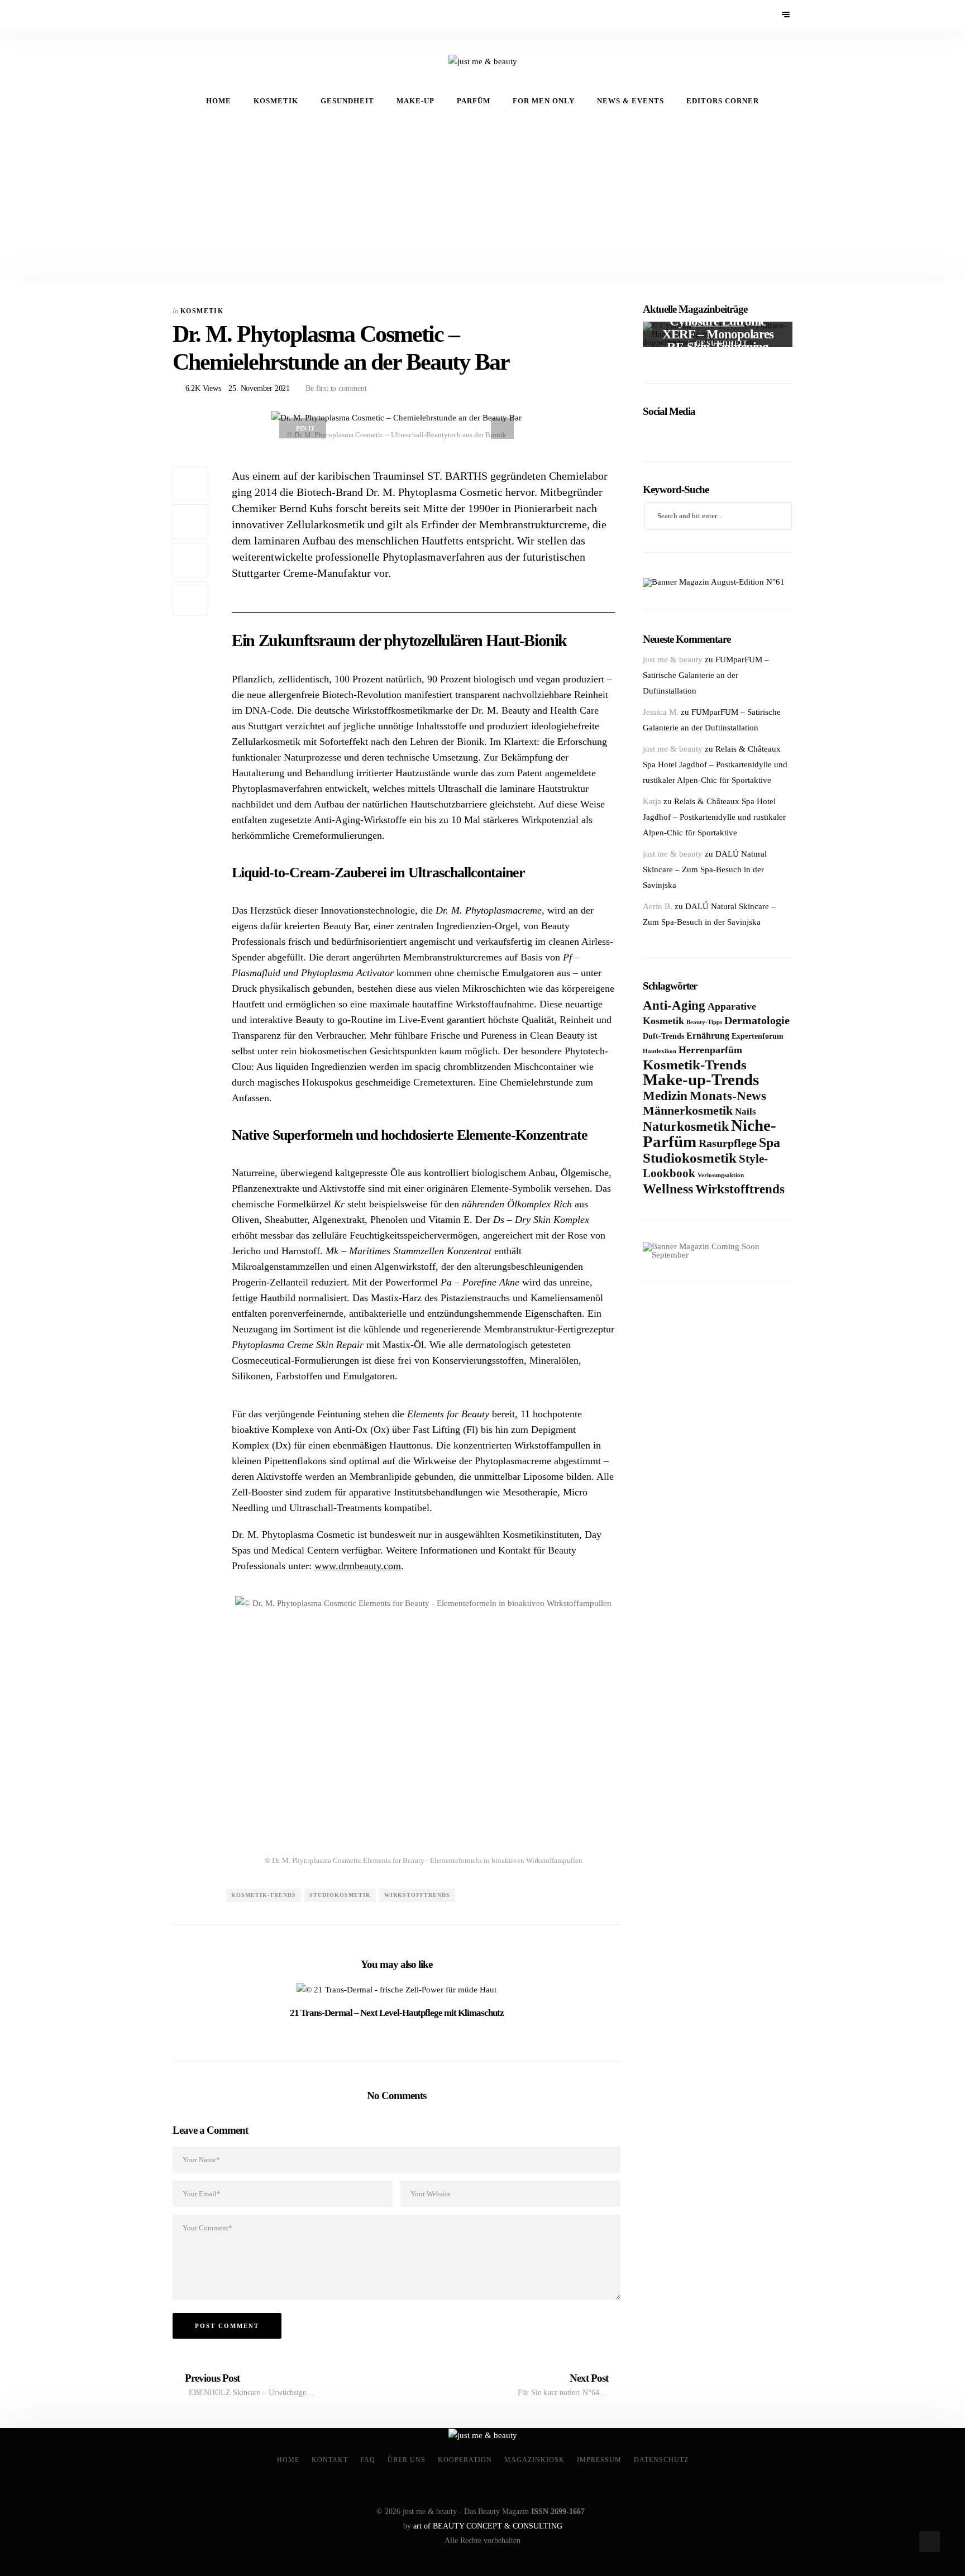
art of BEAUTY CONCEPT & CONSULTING (488, 2526)
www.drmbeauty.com (358, 1566)
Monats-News (728, 1096)
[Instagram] (210, 15)
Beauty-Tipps (704, 1022)
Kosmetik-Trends (264, 1895)
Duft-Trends (663, 1036)
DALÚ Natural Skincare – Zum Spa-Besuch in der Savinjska (705, 869)
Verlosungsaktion (721, 1175)
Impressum (599, 2460)
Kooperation (465, 2460)
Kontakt (330, 2460)
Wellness (668, 1189)
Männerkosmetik (688, 1110)
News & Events (630, 101)
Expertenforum (758, 1036)
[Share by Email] (190, 560)
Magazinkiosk (534, 2460)
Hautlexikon (660, 1051)
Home (219, 101)
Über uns (407, 2460)
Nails (746, 1112)
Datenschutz (661, 2460)
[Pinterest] (195, 15)
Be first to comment (335, 388)
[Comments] (190, 599)
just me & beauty (673, 659)
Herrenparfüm (710, 1050)
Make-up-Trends (701, 1080)
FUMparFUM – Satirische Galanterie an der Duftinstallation (706, 675)
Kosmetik (276, 101)
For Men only (544, 101)
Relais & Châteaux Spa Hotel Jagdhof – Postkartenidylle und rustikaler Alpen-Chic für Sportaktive (715, 764)
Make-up (415, 101)
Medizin (665, 1096)
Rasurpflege (728, 1143)
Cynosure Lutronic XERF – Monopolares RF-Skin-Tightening (718, 334)
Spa (770, 1142)
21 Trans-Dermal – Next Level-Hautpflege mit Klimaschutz (397, 2013)
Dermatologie (757, 1020)
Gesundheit (347, 101)
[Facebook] (180, 15)
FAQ (368, 2460)
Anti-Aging (674, 1005)
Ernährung (708, 1036)
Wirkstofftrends (417, 1895)
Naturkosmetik (686, 1126)
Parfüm (474, 101)
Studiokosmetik (340, 1895)
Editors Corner (723, 101)
